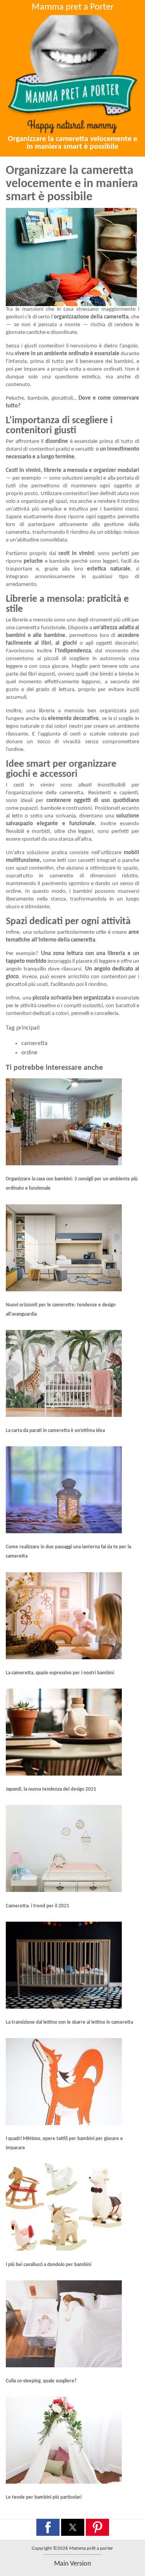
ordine (29, 1053)
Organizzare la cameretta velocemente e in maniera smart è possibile (72, 143)
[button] (48, 2527)
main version (72, 2564)
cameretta (34, 1044)
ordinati (113, 369)
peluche (33, 561)
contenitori (51, 346)
